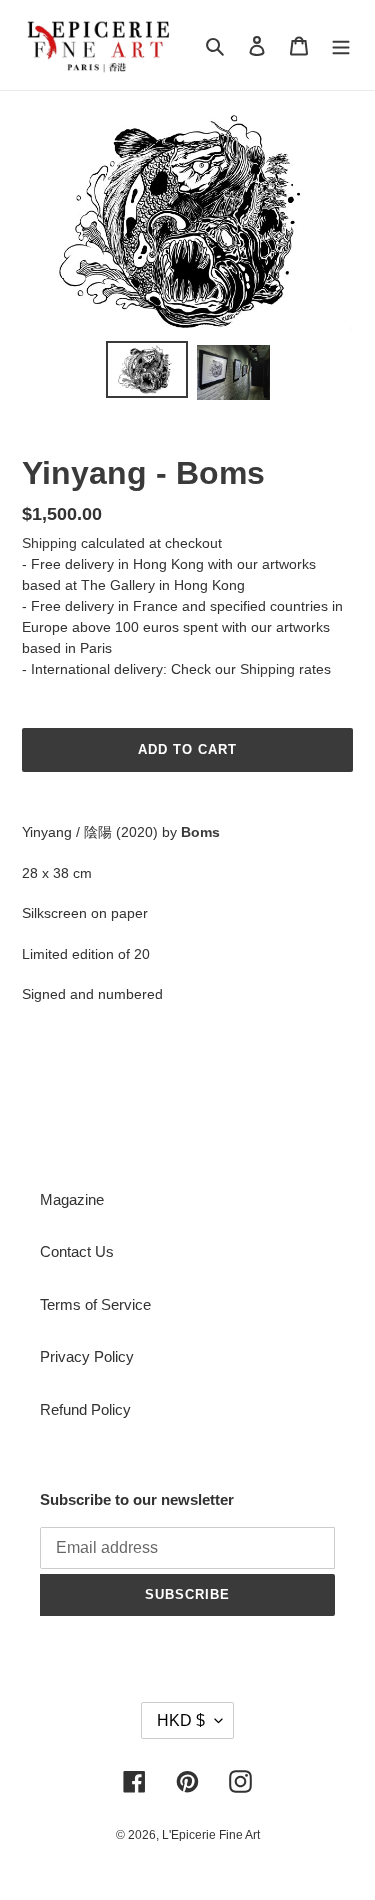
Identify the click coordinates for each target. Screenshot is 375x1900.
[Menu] (341, 45)
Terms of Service (95, 1304)
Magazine (72, 1199)
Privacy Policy (87, 1356)
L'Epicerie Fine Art (211, 1835)
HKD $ (181, 1720)
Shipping (49, 543)
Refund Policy (85, 1409)
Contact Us (77, 1251)
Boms (200, 832)
